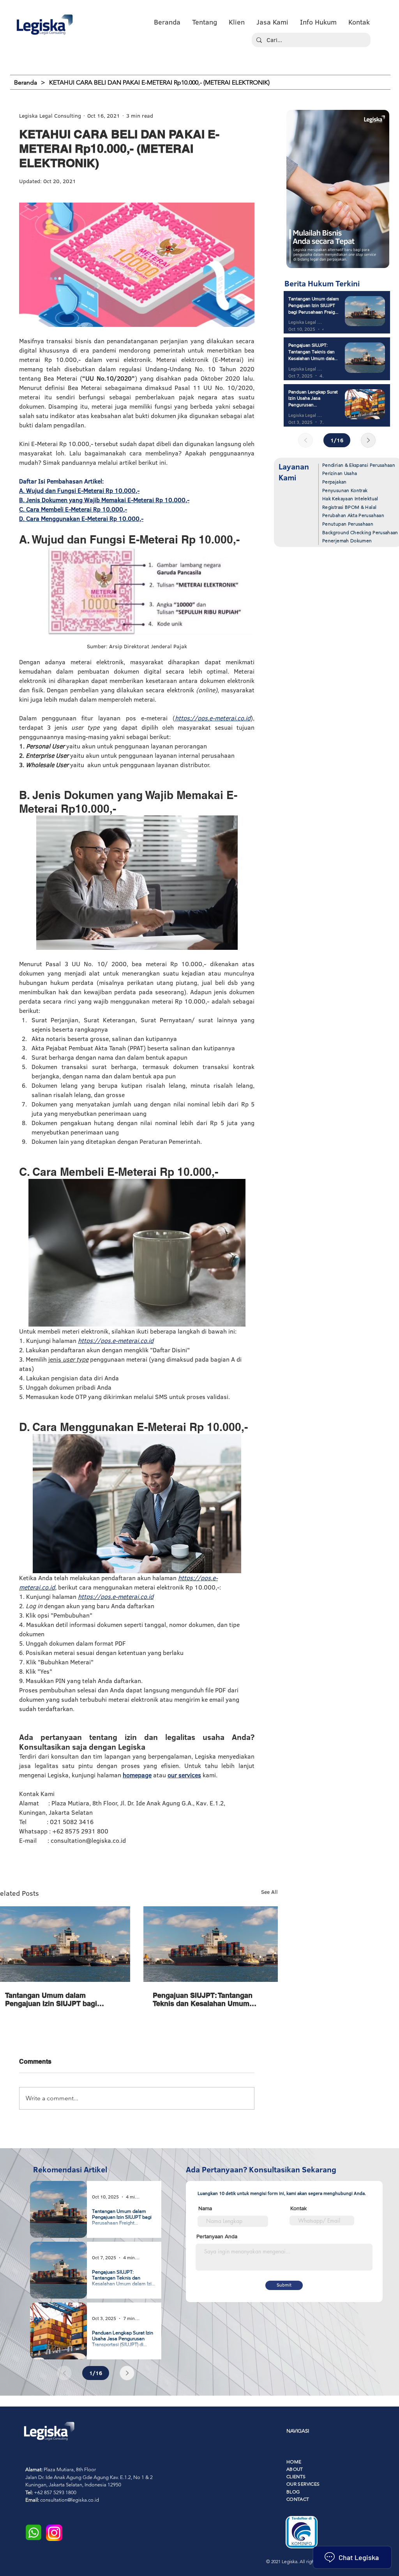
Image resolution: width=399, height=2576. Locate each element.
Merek (145, 65)
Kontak (298, 2208)
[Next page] (368, 440)
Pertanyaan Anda (217, 2236)
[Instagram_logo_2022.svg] (54, 2533)
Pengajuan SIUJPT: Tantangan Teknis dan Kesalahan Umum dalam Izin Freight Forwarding (203, 1999)
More (227, 65)
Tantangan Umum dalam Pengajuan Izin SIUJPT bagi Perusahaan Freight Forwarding (58, 1999)
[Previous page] (305, 440)
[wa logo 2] (34, 2532)
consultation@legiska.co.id (70, 2500)
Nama (205, 2208)
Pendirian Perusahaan (96, 65)
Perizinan (43, 65)
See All (269, 1892)
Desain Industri (187, 65)
